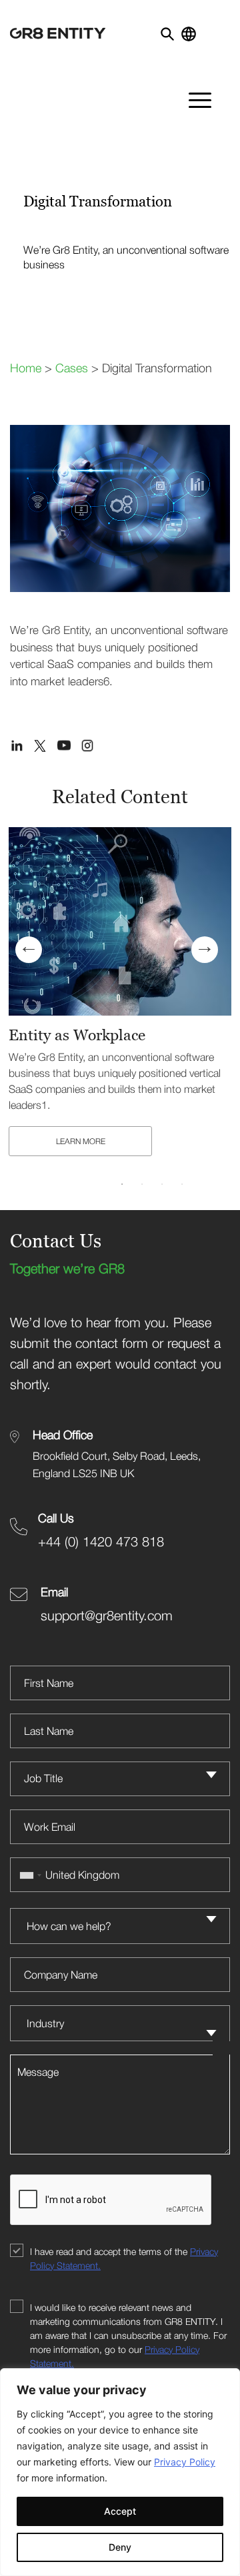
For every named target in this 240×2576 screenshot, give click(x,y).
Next (205, 950)
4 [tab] (182, 1184)
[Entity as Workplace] (120, 921)
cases (72, 368)
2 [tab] (142, 1184)
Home (26, 368)
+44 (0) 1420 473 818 (101, 1541)
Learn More (81, 1141)
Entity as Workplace (77, 1035)
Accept (120, 2511)
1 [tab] (122, 1184)
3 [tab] (162, 1184)
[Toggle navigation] (218, 29)
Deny (120, 2547)
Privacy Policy (185, 2462)
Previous (29, 950)
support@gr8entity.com (107, 1615)
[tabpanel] (120, 994)
